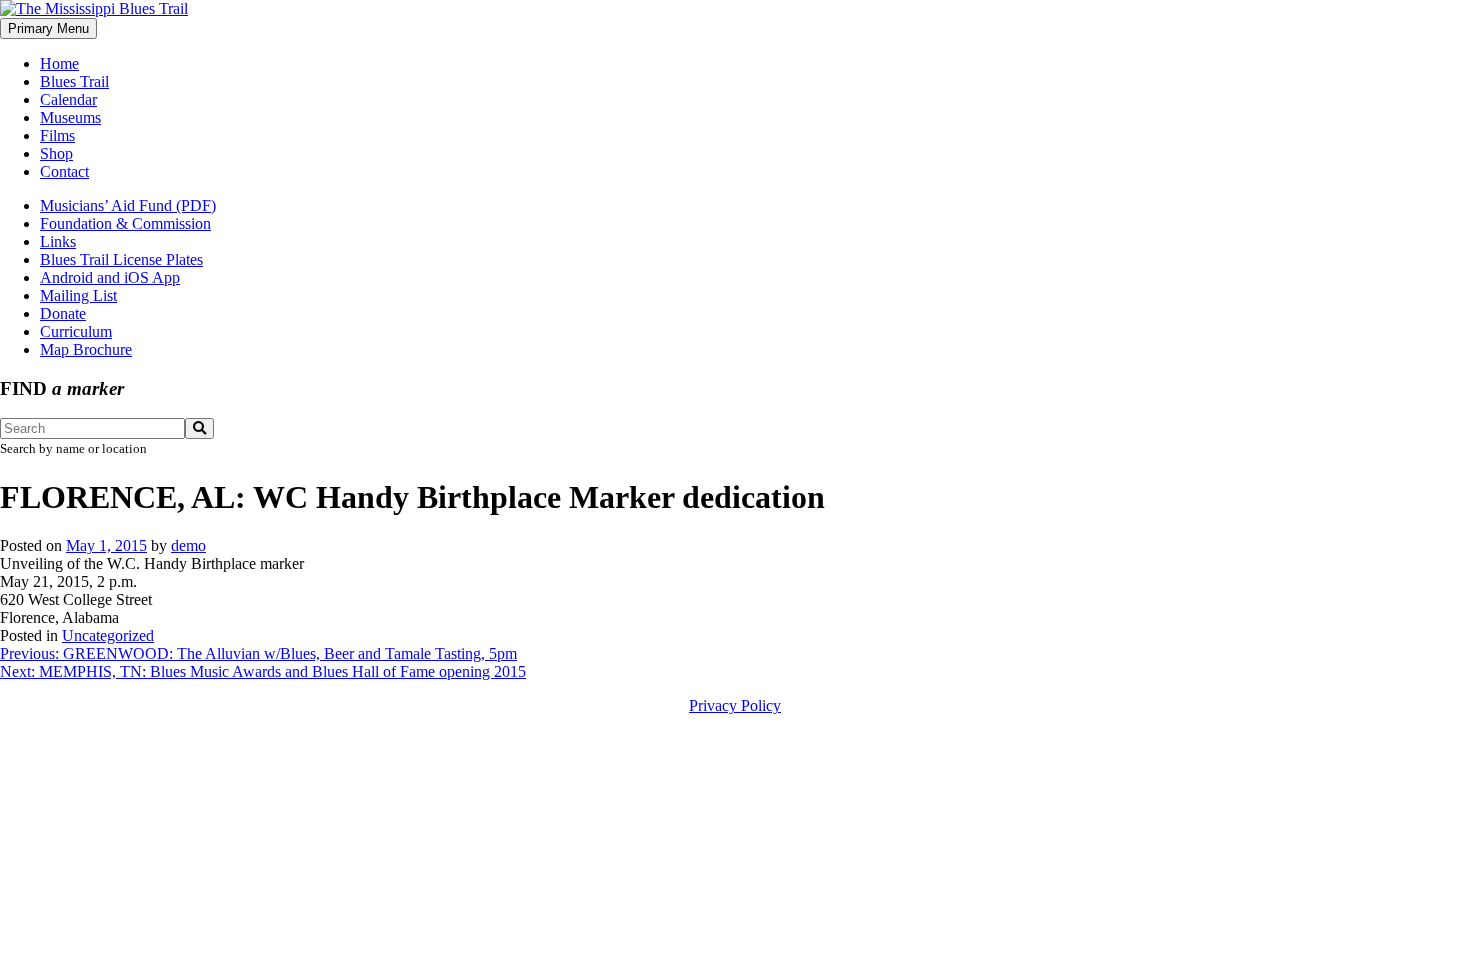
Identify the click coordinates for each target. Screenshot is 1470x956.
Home (59, 63)
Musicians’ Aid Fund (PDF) (128, 205)
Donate (63, 313)
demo (188, 545)
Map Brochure (86, 349)
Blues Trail (74, 81)
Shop (56, 153)
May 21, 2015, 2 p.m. (68, 581)
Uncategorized (108, 635)
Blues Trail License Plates (121, 259)
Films (57, 135)
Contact (64, 171)
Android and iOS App (110, 277)
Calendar (68, 99)
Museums (70, 117)
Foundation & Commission (125, 223)
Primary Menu (48, 28)
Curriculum (76, 331)
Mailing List (78, 295)
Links (58, 241)
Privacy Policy (735, 705)
